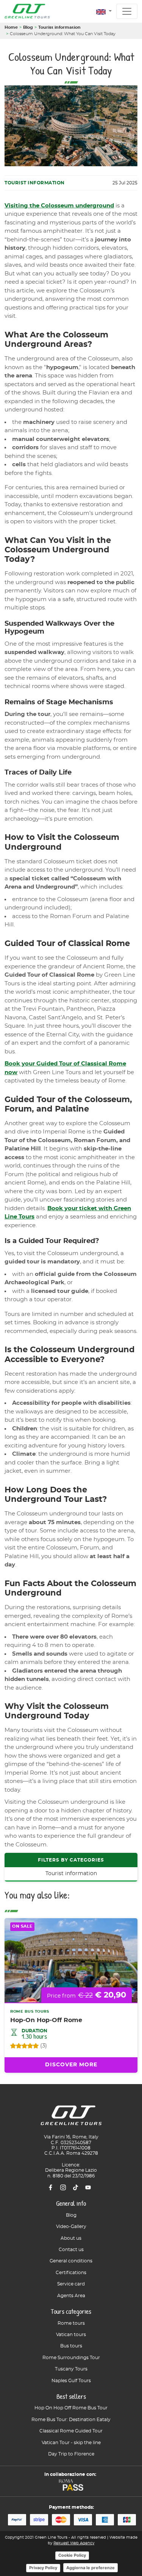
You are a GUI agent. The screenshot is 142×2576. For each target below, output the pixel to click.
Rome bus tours (30, 2012)
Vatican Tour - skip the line (71, 2443)
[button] (104, 12)
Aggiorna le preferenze (91, 2568)
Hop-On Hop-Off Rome (46, 2020)
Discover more (71, 2065)
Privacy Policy (43, 2568)
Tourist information (59, 27)
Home (11, 27)
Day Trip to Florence (71, 2454)
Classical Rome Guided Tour (71, 2431)
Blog (28, 27)
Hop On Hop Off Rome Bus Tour (71, 2408)
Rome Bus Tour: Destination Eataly (71, 2420)
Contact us (71, 2250)
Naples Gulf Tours (71, 2381)
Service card (71, 2284)
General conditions (71, 2261)
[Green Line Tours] (27, 11)
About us (71, 2238)
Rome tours (71, 2323)
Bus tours (71, 2346)
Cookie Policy (72, 2555)
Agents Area (71, 2296)
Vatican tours (71, 2335)
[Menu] (127, 11)
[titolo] (71, 2118)
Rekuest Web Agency (74, 2543)
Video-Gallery (71, 2227)
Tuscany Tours (71, 2369)
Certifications (71, 2273)
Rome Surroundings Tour (71, 2358)
